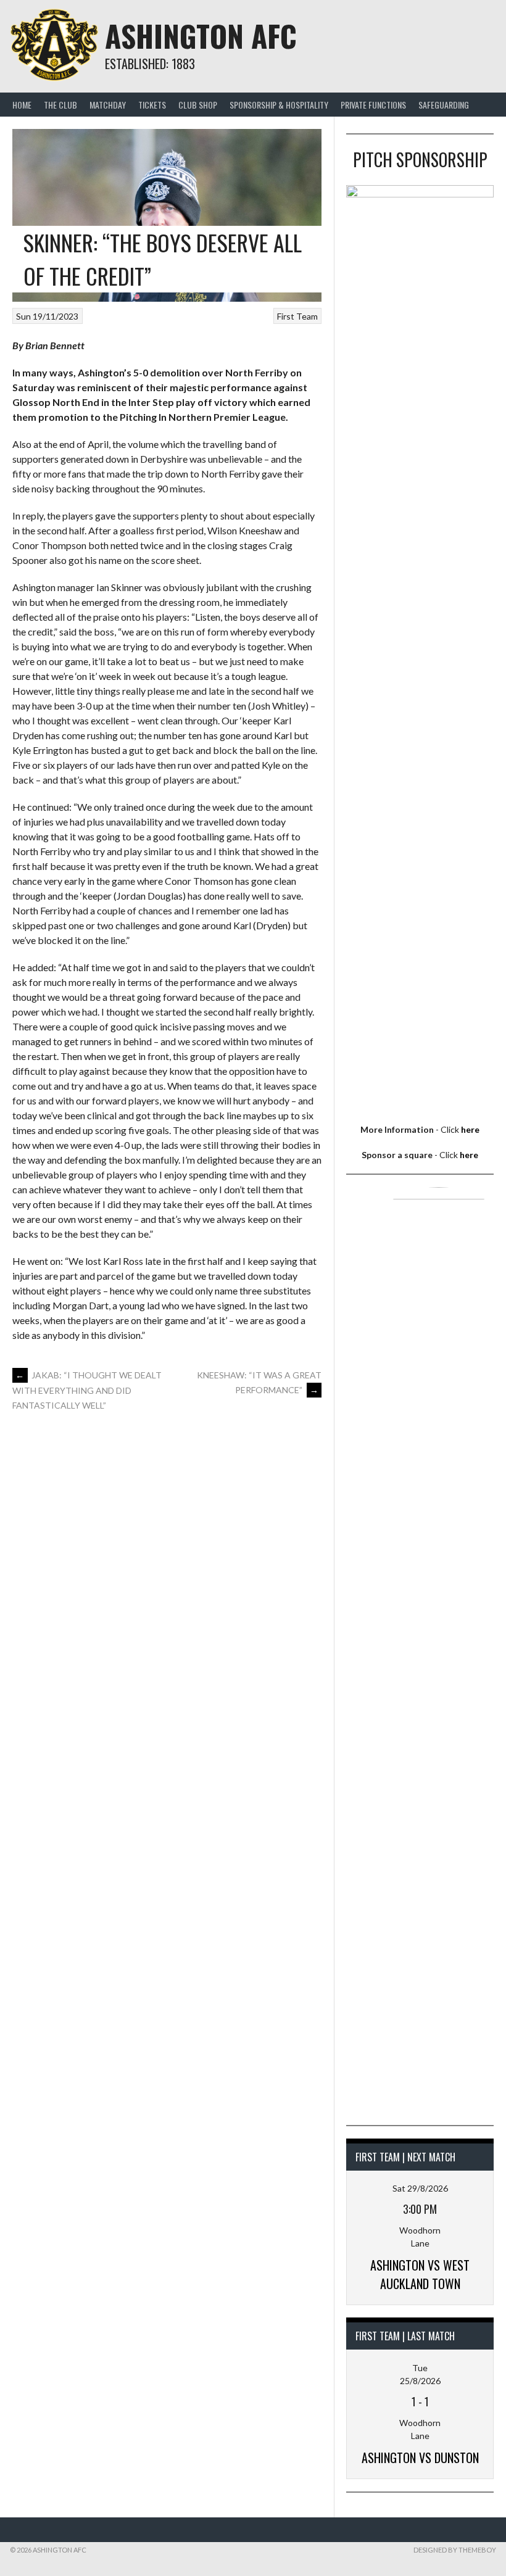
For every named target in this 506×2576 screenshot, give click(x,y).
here (470, 1129)
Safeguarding (444, 105)
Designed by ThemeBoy (455, 2550)
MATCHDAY (108, 105)
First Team (297, 316)
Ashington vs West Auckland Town (420, 2274)
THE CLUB (60, 105)
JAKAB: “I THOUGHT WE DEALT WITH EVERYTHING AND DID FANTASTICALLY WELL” (87, 1390)
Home (22, 105)
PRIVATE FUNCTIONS (373, 105)
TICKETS (152, 105)
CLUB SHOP (198, 105)
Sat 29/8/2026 (420, 2188)
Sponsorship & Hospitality (279, 105)
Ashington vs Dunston (420, 2458)
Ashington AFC (201, 35)
